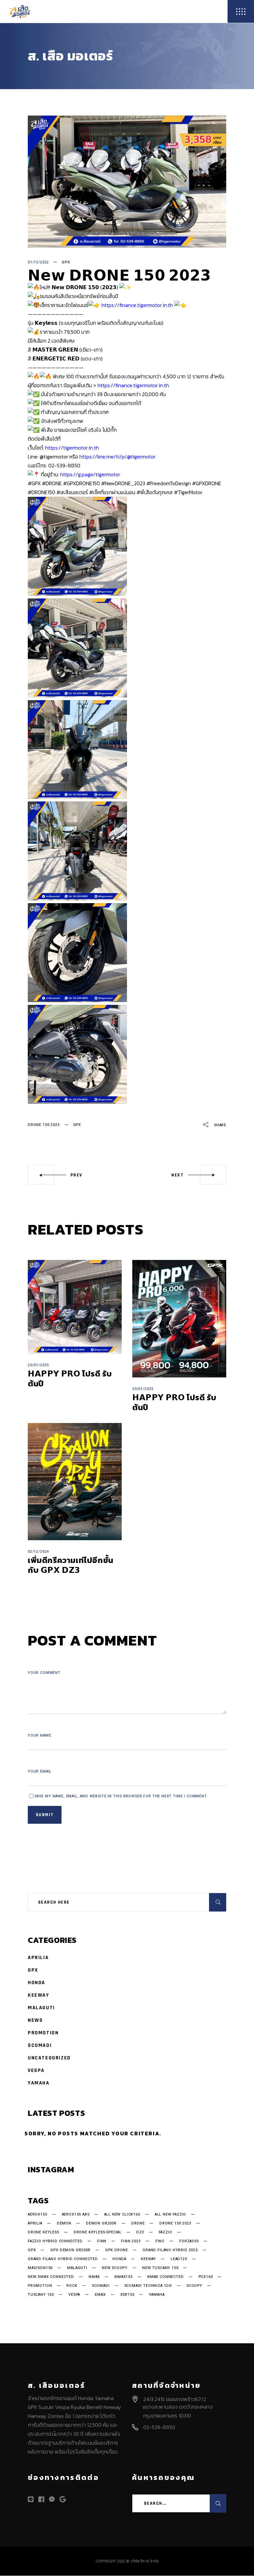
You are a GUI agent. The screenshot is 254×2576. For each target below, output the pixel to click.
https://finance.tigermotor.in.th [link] (137, 305)
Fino (160, 2241)
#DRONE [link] (52, 483)
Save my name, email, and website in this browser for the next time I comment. (121, 1796)
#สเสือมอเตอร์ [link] (72, 492)
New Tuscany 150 (160, 2268)
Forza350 (189, 2241)
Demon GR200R (101, 2223)
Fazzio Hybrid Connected (55, 2241)
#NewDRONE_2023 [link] (123, 483)
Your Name (39, 1735)
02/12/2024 (38, 1552)
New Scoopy (115, 2268)
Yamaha (39, 2083)
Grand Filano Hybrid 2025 (170, 2250)
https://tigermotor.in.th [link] (72, 448)
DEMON (64, 2223)
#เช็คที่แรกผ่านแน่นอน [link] (112, 492)
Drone (138, 2223)
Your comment (44, 1673)
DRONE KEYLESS (43, 2232)
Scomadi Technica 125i (148, 2286)
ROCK (72, 2286)
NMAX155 (124, 2277)
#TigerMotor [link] (188, 492)
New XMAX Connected (51, 2277)
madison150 (40, 2268)
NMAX (94, 2277)
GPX (66, 262)
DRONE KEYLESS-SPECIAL (98, 2232)
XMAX (100, 2295)
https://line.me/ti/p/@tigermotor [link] (117, 457)
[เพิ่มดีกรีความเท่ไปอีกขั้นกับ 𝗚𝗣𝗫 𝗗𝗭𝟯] (75, 1482)
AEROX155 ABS (76, 2215)
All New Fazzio (171, 2215)
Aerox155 (38, 2215)
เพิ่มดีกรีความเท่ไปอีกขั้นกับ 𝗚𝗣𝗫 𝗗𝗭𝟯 (71, 1565)
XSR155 (127, 2295)
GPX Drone (117, 2250)
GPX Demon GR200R (70, 2250)
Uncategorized (49, 2058)
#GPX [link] (34, 483)
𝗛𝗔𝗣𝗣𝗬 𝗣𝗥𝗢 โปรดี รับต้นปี (70, 1379)
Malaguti (41, 2008)
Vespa (36, 2070)
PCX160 (206, 2277)
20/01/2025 (38, 1365)
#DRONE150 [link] (42, 492)
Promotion (43, 2033)
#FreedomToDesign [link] (169, 483)
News (35, 2020)
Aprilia (38, 1958)
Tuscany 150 (41, 2295)
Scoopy (194, 2286)
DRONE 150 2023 (44, 1125)
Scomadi (40, 2045)
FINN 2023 (131, 2241)
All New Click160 (122, 2215)
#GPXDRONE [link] (207, 483)
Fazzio (166, 2232)
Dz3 (140, 2232)
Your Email (40, 1771)
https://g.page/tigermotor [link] (90, 474)
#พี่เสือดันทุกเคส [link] (155, 492)
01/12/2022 (38, 262)
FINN (102, 2241)
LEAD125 (179, 2259)
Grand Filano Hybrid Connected (63, 2259)
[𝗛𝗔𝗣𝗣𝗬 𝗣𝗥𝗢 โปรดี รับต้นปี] (75, 1307)
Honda (37, 1983)
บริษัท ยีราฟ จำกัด (145, 2561)
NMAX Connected (166, 2277)
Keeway (39, 1995)
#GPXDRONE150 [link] (82, 483)
